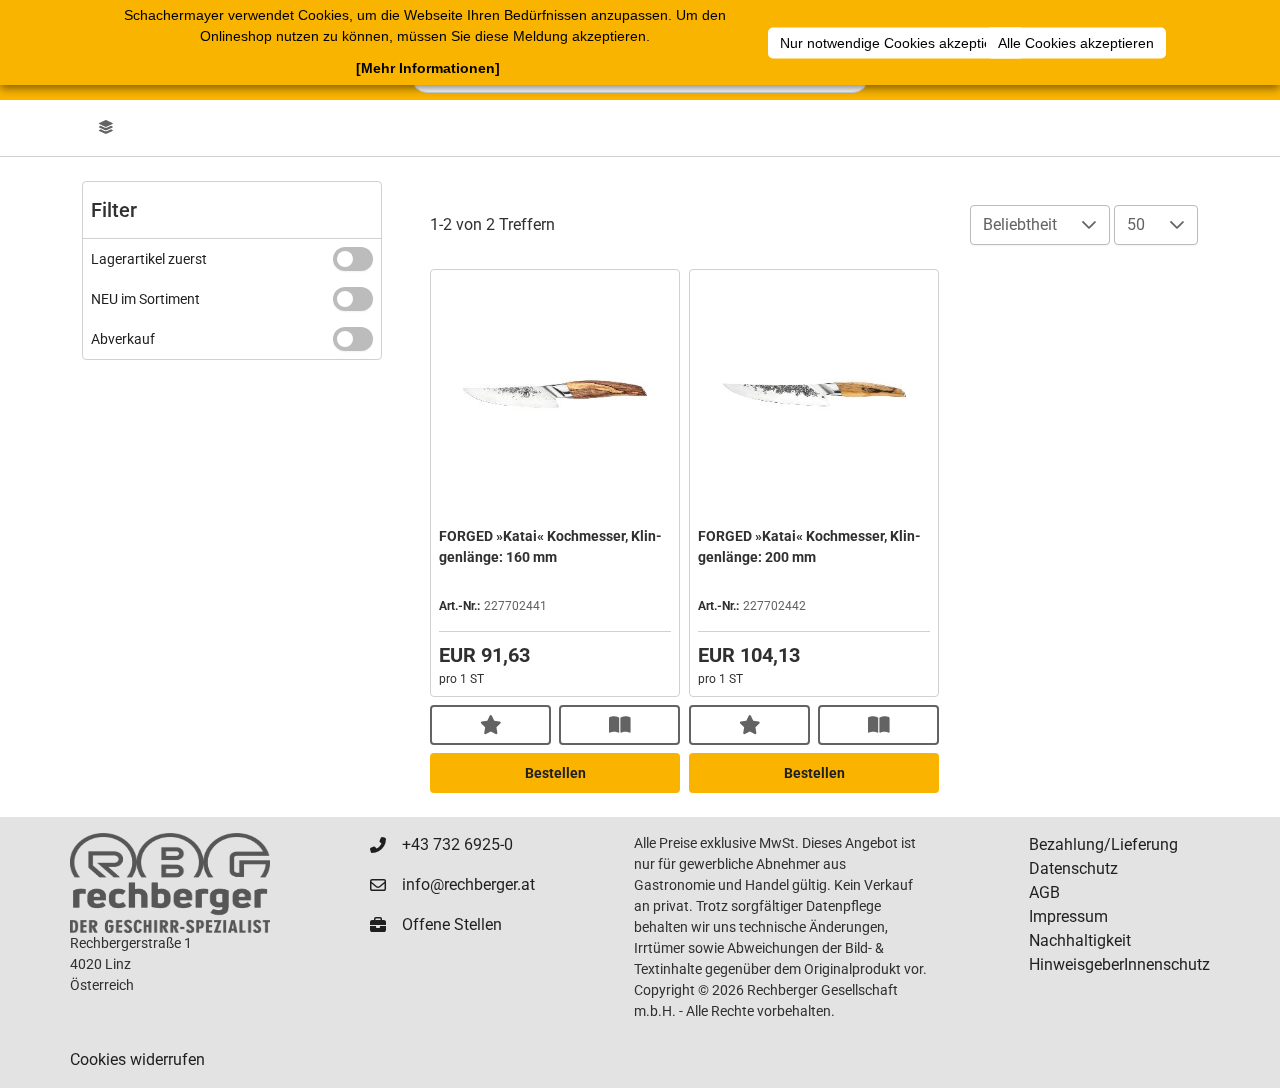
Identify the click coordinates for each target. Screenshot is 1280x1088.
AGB (1044, 892)
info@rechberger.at (468, 884)
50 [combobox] (1136, 224)
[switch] (353, 259)
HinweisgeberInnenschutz (1119, 964)
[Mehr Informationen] (428, 68)
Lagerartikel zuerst (149, 259)
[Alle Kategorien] (106, 128)
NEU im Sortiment (145, 299)
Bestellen (555, 773)
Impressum (1068, 916)
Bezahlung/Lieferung (1103, 844)
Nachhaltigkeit (1080, 940)
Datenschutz (1073, 868)
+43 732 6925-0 (457, 844)
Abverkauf (123, 339)
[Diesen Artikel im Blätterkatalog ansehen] (619, 725)
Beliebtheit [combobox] (1020, 224)
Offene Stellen (452, 924)
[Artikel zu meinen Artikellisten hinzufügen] (490, 725)
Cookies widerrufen (137, 1059)
